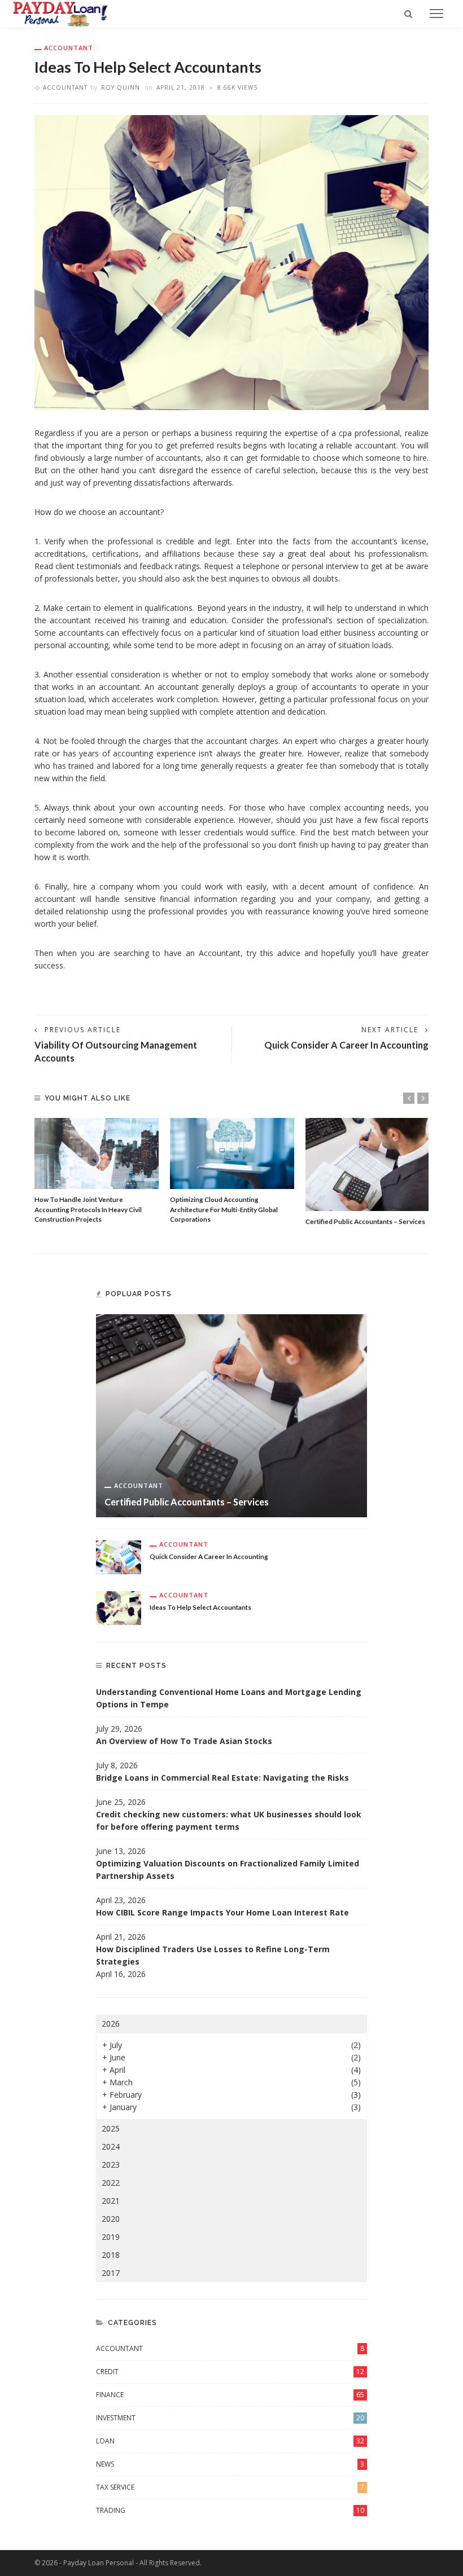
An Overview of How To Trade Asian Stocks (184, 1741)
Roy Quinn (121, 87)
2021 (111, 2201)
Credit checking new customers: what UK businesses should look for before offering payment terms (229, 1820)
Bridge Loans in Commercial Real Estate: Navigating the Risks (222, 1778)
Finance (230, 2395)
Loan (230, 2441)
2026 (111, 2024)
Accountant (69, 48)
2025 (111, 2128)
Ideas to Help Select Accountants (200, 1607)
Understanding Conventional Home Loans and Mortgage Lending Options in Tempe (229, 1698)
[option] (97, 1171)
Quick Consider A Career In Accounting (346, 1045)
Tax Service (230, 2487)
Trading (230, 2510)
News (230, 2464)
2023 (111, 2165)
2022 (111, 2183)
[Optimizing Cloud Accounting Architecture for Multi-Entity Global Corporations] (232, 1153)
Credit (230, 2372)
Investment (230, 2418)
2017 (111, 2273)
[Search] (408, 14)
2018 (111, 2255)
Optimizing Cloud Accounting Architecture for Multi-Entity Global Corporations (224, 1209)
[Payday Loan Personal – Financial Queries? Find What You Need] (60, 13)
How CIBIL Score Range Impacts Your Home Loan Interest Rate (222, 1912)
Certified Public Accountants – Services (365, 1221)
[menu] (436, 14)
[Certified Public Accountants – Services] (368, 1164)
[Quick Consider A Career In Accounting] (119, 1556)
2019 (111, 2237)
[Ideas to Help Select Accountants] (119, 1607)
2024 (111, 2146)
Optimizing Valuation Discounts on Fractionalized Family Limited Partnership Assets (228, 1870)
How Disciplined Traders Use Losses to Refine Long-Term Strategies (213, 1955)
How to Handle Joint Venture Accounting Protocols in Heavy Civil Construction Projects (88, 1209)
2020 (111, 2219)
